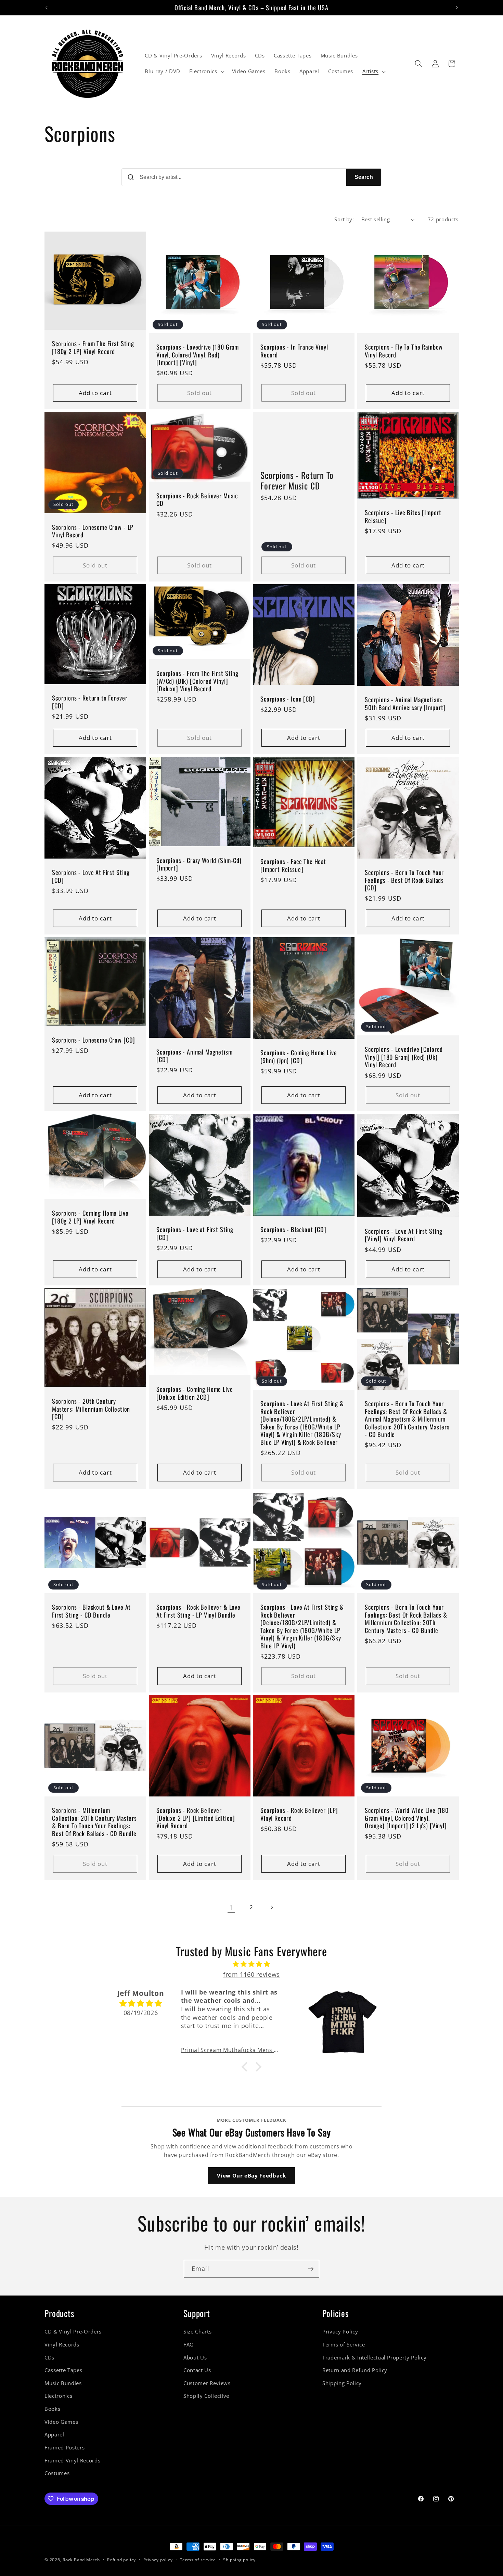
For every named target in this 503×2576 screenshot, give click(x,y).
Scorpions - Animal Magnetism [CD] (195, 1055)
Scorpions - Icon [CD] (288, 699)
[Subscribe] (311, 2269)
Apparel (54, 2435)
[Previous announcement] (47, 8)
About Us (195, 2358)
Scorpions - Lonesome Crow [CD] (94, 1039)
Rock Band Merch (81, 2560)
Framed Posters (65, 2448)
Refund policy (121, 2560)
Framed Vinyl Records (72, 2461)
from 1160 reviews (251, 1974)
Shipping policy (239, 2560)
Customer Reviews (207, 2383)
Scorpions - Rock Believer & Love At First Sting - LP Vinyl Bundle (198, 1611)
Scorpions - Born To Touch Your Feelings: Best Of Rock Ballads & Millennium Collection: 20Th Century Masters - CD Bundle (406, 1619)
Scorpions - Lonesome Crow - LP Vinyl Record (93, 531)
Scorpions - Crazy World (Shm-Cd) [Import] (199, 864)
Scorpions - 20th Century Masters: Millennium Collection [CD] (91, 1409)
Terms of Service (344, 2345)
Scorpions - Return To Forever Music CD (297, 480)
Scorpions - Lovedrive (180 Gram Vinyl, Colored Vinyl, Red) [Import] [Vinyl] (198, 355)
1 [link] (231, 1907)
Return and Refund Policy (355, 2370)
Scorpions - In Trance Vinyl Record (294, 351)
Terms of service (198, 2560)
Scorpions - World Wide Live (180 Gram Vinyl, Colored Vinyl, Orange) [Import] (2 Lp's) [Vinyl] (407, 1818)
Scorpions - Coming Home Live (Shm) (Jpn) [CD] (299, 1056)
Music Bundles (63, 2383)
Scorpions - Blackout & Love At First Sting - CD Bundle (91, 1611)
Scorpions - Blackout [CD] (293, 1229)
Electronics (58, 2396)
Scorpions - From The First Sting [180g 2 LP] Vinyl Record (93, 347)
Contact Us (197, 2370)
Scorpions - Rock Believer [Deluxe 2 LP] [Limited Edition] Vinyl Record (196, 1818)
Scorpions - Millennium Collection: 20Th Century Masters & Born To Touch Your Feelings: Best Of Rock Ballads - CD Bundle (94, 1822)
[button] (206, 71)
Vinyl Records (62, 2345)
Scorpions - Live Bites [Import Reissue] (403, 516)
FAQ (189, 2345)
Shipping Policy (342, 2383)
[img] (251, 1964)
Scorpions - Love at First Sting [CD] (195, 1233)
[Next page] (272, 1907)
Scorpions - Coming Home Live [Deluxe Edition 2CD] (195, 1393)
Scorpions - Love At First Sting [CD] (91, 876)
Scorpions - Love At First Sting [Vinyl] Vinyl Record (404, 1235)
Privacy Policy (340, 2332)
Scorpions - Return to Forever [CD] (90, 702)
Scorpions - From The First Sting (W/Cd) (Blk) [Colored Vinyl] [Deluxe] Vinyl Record (197, 681)
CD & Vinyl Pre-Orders (73, 2332)
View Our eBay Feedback (251, 2175)
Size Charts (197, 2332)
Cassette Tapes (63, 2370)
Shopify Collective (206, 2396)
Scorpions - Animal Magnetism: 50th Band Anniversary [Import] (405, 703)
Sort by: (344, 219)
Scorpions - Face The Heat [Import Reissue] (293, 865)
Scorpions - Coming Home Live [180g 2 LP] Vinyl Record (90, 1217)
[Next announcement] (457, 8)
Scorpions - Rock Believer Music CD (197, 500)
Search (364, 177)
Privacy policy (158, 2560)
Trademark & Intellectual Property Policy (374, 2358)
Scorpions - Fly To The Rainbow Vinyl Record (404, 351)
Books (52, 2409)
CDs (49, 2358)
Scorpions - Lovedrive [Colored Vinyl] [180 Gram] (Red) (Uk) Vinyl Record (404, 1057)
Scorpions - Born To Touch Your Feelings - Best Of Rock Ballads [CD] (404, 880)
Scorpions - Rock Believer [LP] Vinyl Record (299, 1814)
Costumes (57, 2473)
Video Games (61, 2422)
